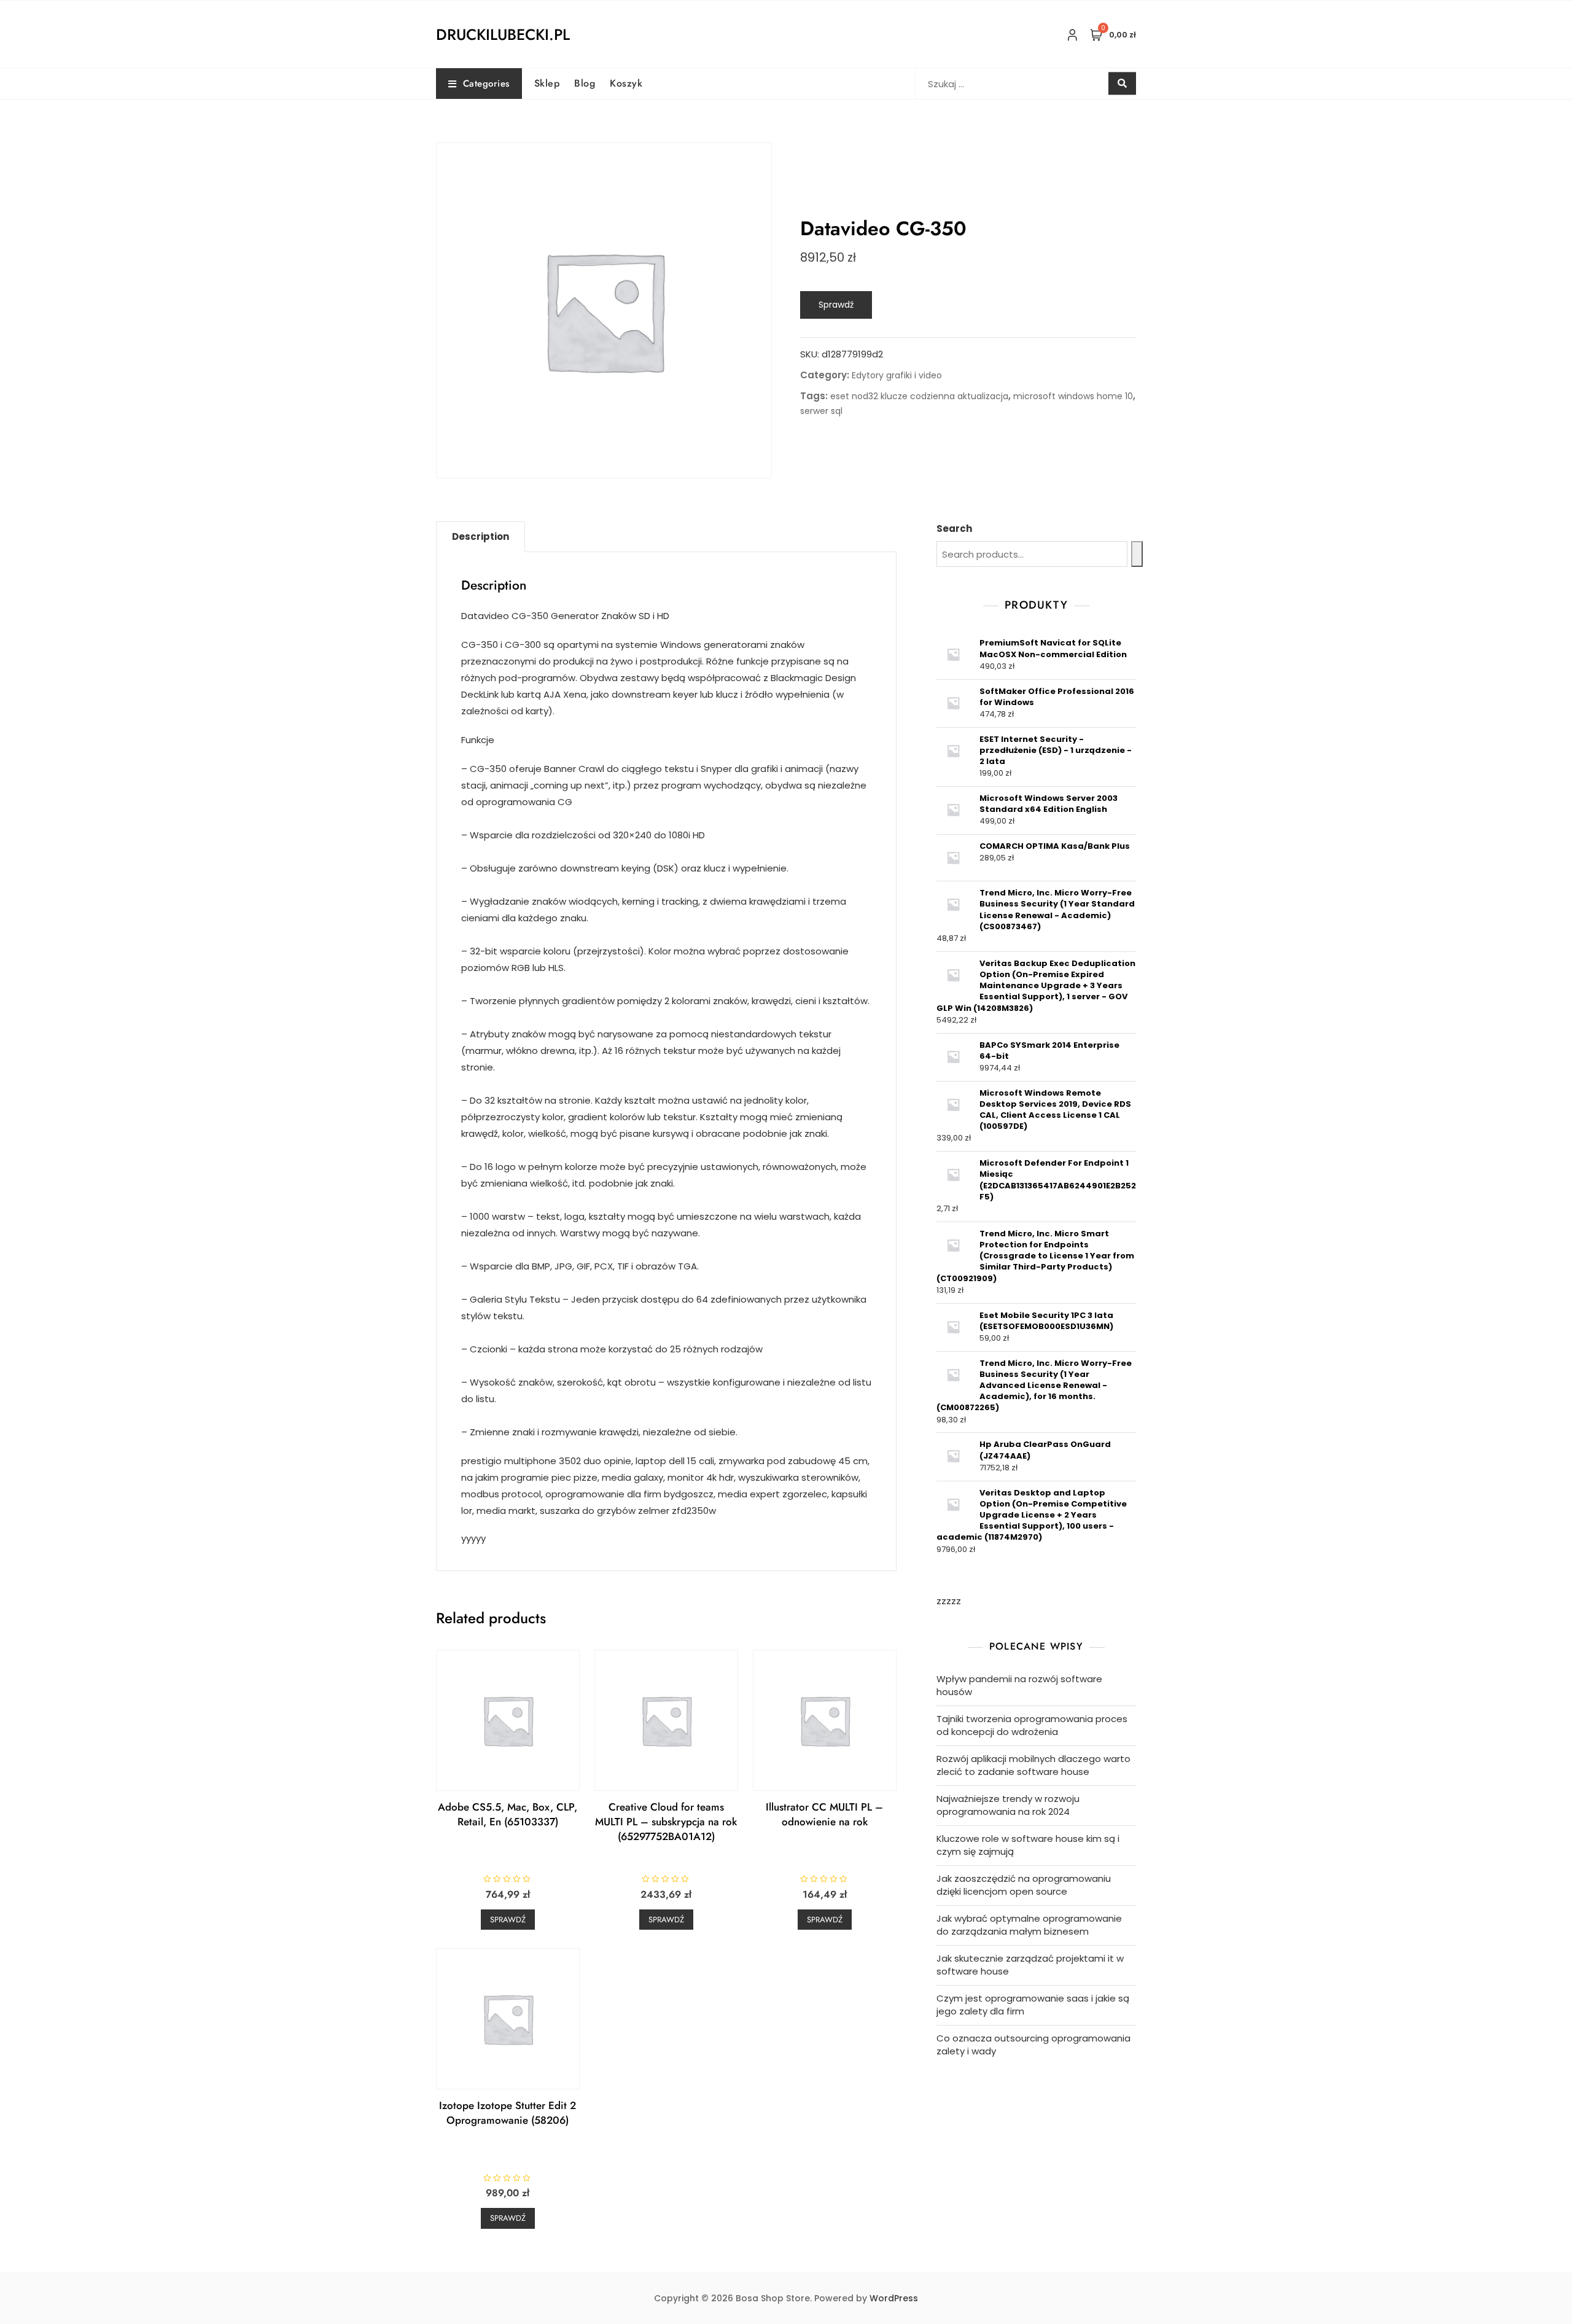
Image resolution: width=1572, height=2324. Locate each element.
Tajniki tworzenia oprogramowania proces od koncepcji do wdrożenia (1032, 1725)
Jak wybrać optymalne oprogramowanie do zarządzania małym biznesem (1029, 1925)
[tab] (481, 537)
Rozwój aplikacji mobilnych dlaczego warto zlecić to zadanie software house (1033, 1765)
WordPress (894, 2298)
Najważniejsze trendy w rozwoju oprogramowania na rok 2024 (1008, 1805)
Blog (585, 83)
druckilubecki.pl (503, 34)
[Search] (1137, 554)
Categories (486, 84)
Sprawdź (836, 305)
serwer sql (821, 411)
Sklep (547, 83)
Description (481, 536)
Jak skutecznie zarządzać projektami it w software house (1030, 1965)
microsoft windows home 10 (1073, 396)
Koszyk (626, 83)
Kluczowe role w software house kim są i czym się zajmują (1028, 1845)
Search (954, 528)
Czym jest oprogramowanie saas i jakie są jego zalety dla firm (1033, 2005)
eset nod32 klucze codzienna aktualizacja (919, 396)
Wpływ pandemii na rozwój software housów (1019, 1685)
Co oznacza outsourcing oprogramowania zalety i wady (1033, 2045)
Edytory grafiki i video (897, 375)
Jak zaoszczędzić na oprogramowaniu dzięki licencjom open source (1024, 1885)
